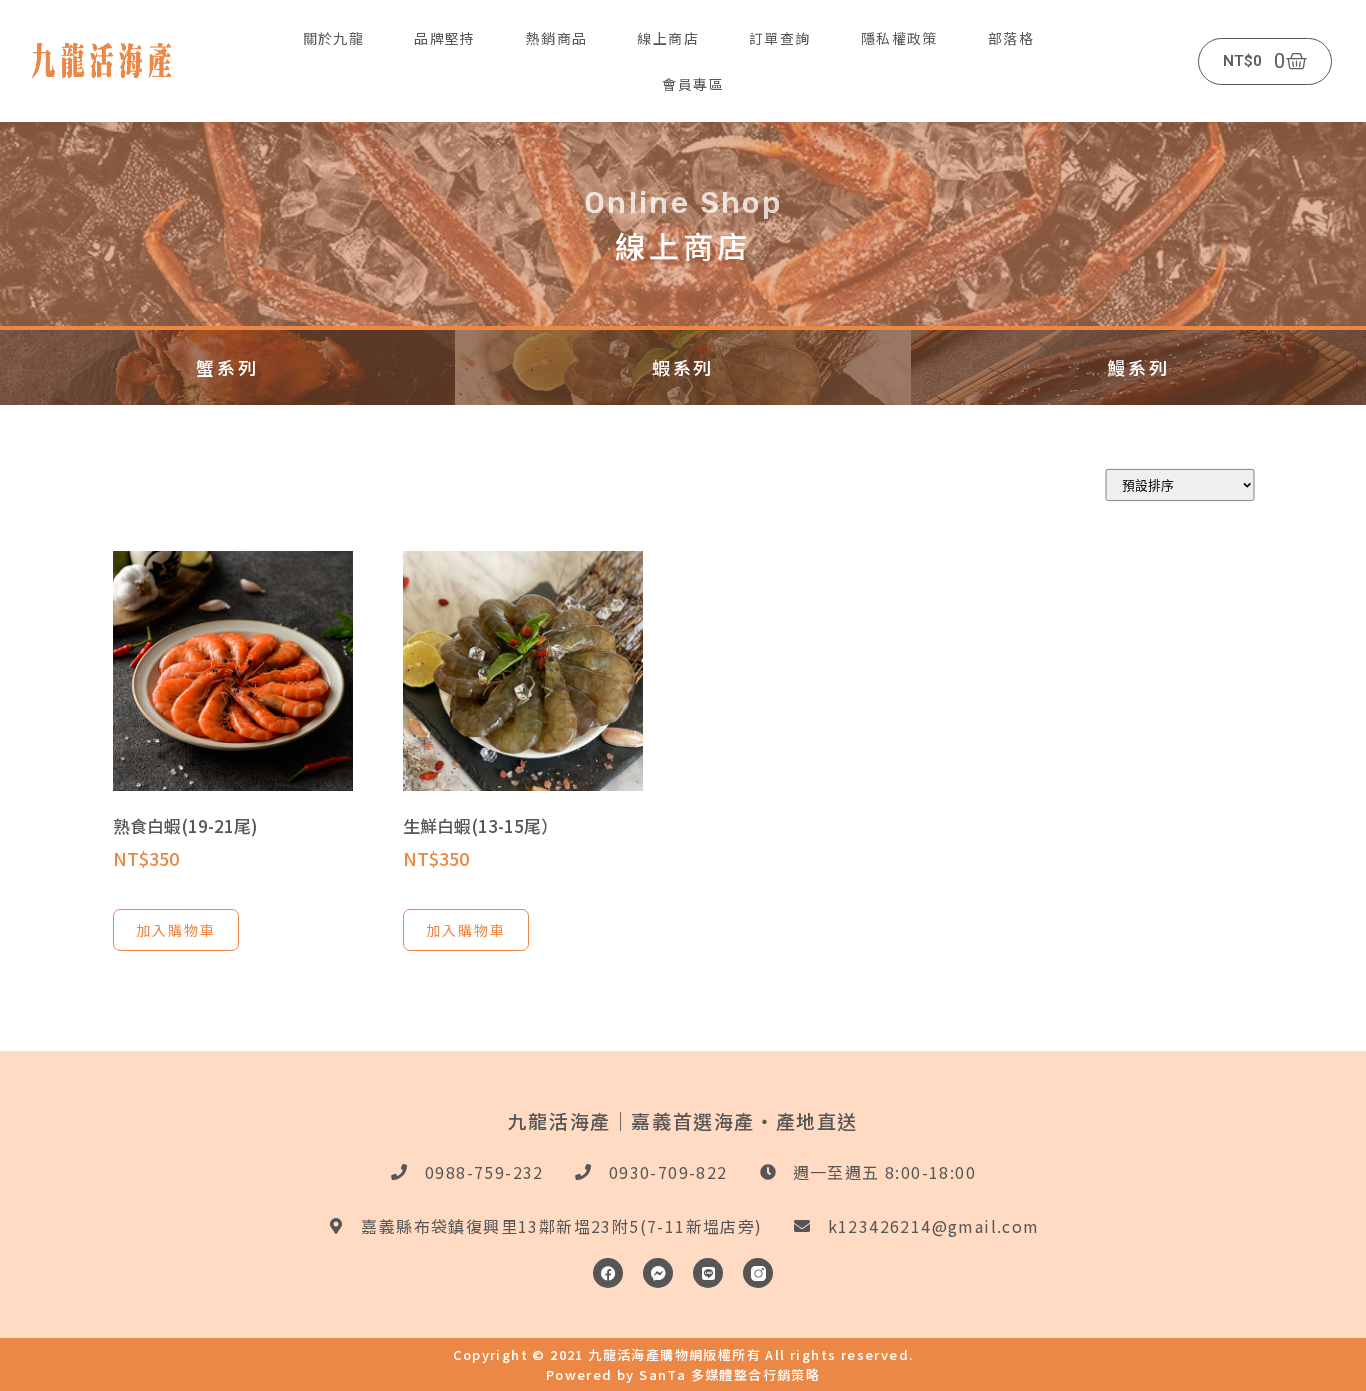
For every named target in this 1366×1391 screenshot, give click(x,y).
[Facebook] (608, 1273)
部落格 (1011, 38)
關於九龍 (334, 38)
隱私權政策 (899, 38)
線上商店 (668, 38)
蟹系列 (227, 367)
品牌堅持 (445, 38)
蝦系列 (683, 367)
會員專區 (693, 84)
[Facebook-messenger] (658, 1273)
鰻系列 (1138, 367)
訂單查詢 (780, 38)
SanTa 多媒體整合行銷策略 (729, 1374)
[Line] (708, 1273)
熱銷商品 (557, 38)
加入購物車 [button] (176, 930)
